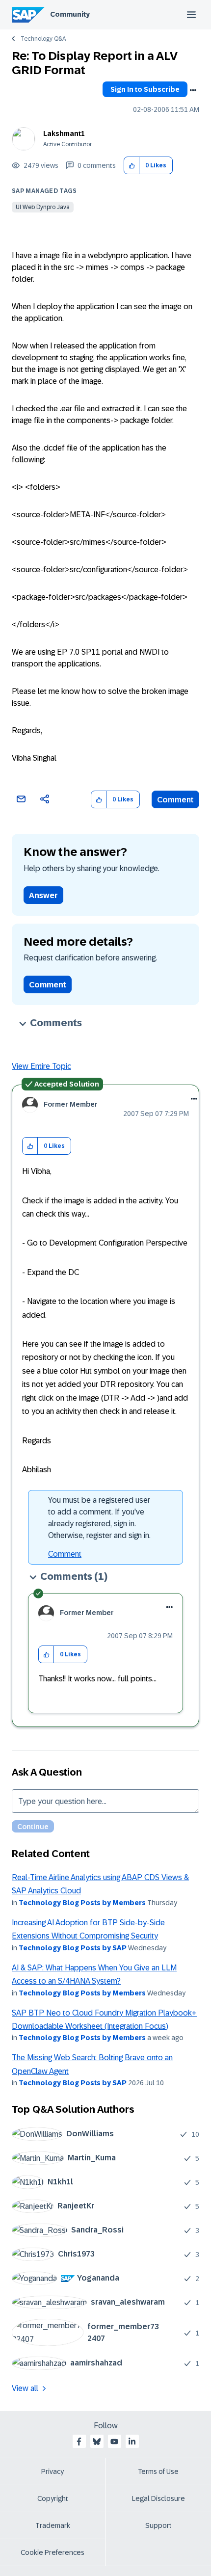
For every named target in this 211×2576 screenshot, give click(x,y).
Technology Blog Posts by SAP (73, 1948)
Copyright (53, 2498)
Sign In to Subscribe (145, 89)
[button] (132, 166)
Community (70, 14)
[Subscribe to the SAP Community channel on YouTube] (114, 2442)
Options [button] (193, 90)
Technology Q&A (43, 39)
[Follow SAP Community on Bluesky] (97, 2442)
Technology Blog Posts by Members (82, 1903)
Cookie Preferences (53, 2552)
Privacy (53, 2471)
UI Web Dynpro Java (43, 207)
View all (25, 2388)
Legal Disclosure (158, 2498)
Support (158, 2525)
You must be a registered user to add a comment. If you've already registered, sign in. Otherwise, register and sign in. (99, 1518)
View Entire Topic (41, 1066)
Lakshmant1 (64, 133)
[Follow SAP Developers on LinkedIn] (132, 2442)
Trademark (53, 2525)
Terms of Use (158, 2471)
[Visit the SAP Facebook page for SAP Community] (79, 2442)
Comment (175, 800)
